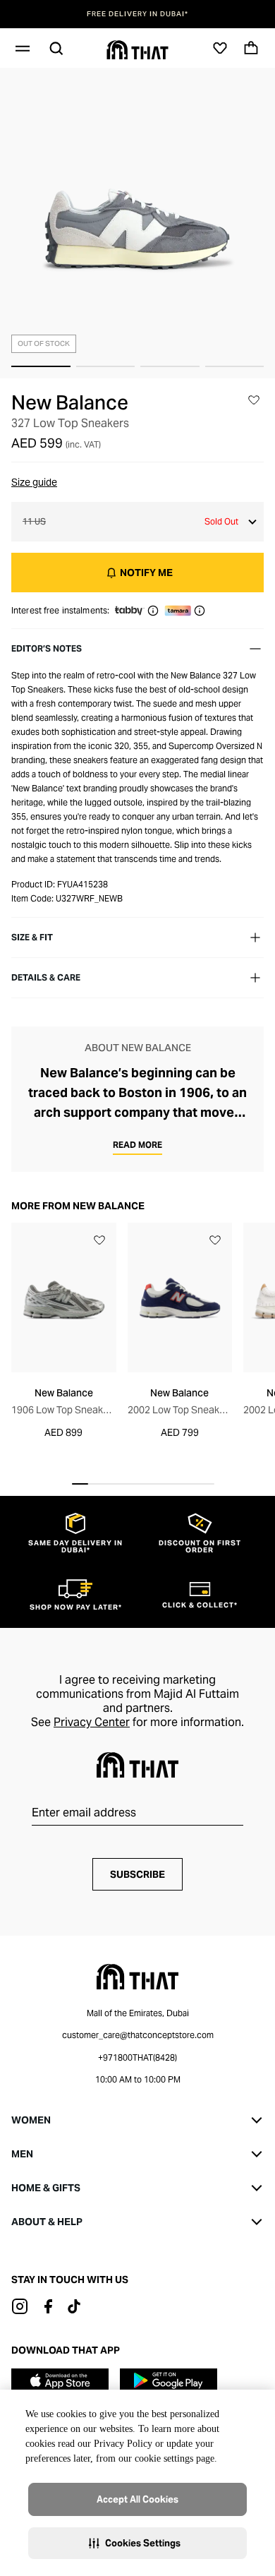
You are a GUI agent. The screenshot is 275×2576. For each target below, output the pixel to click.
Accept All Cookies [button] (137, 2499)
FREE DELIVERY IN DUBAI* (137, 14)
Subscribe (137, 1874)
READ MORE (137, 1145)
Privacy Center (92, 1722)
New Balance (70, 402)
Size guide (34, 482)
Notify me (146, 573)
